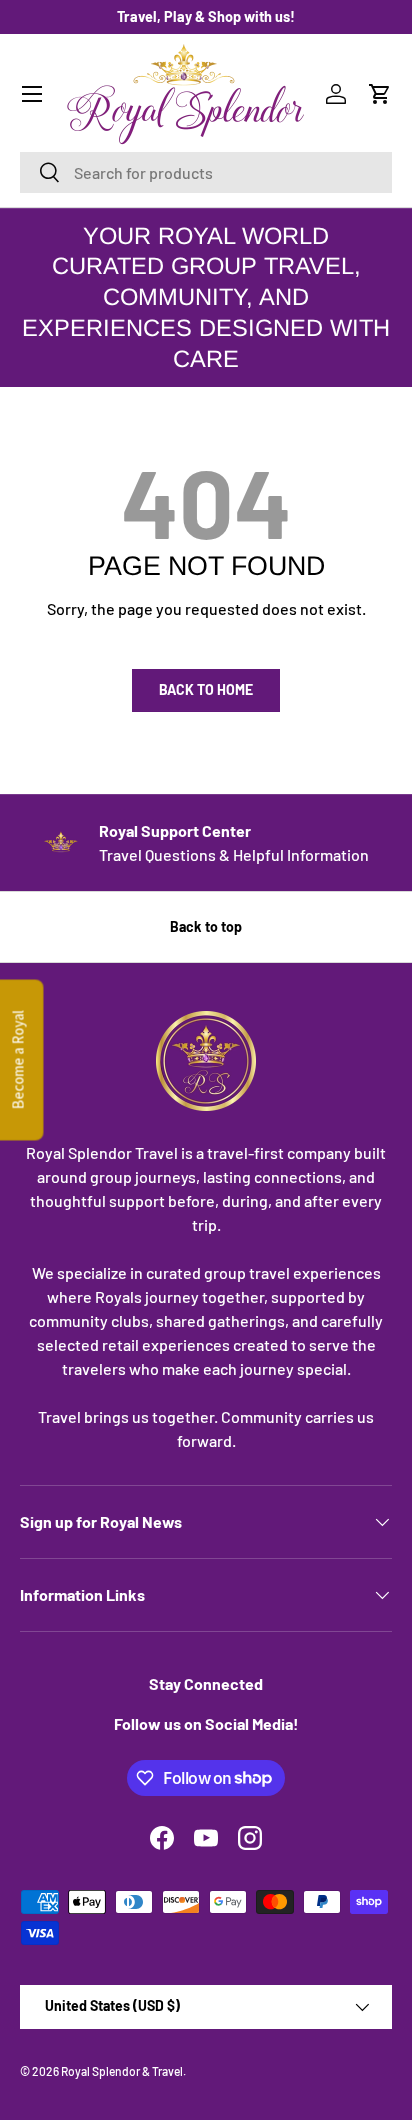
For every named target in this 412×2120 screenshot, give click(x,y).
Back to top (206, 926)
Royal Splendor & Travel (122, 2071)
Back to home (206, 689)
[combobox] (206, 172)
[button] (380, 94)
